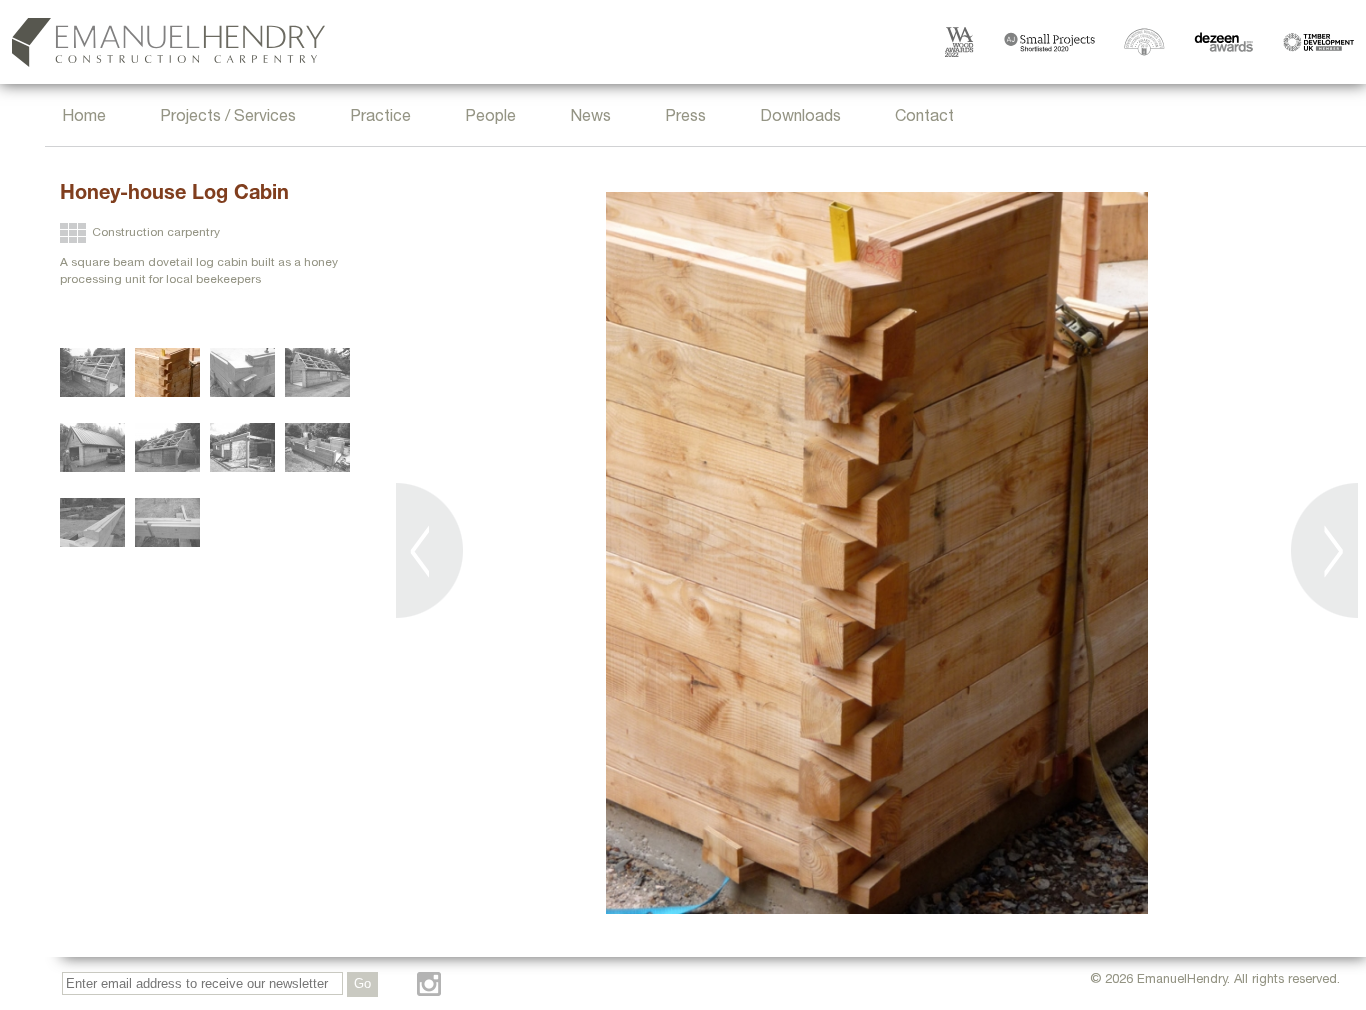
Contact (924, 118)
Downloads (800, 118)
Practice (380, 118)
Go (362, 983)
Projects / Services (228, 118)
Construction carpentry (156, 233)
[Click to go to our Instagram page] (429, 984)
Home (84, 118)
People (490, 118)
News (590, 118)
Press (685, 118)
